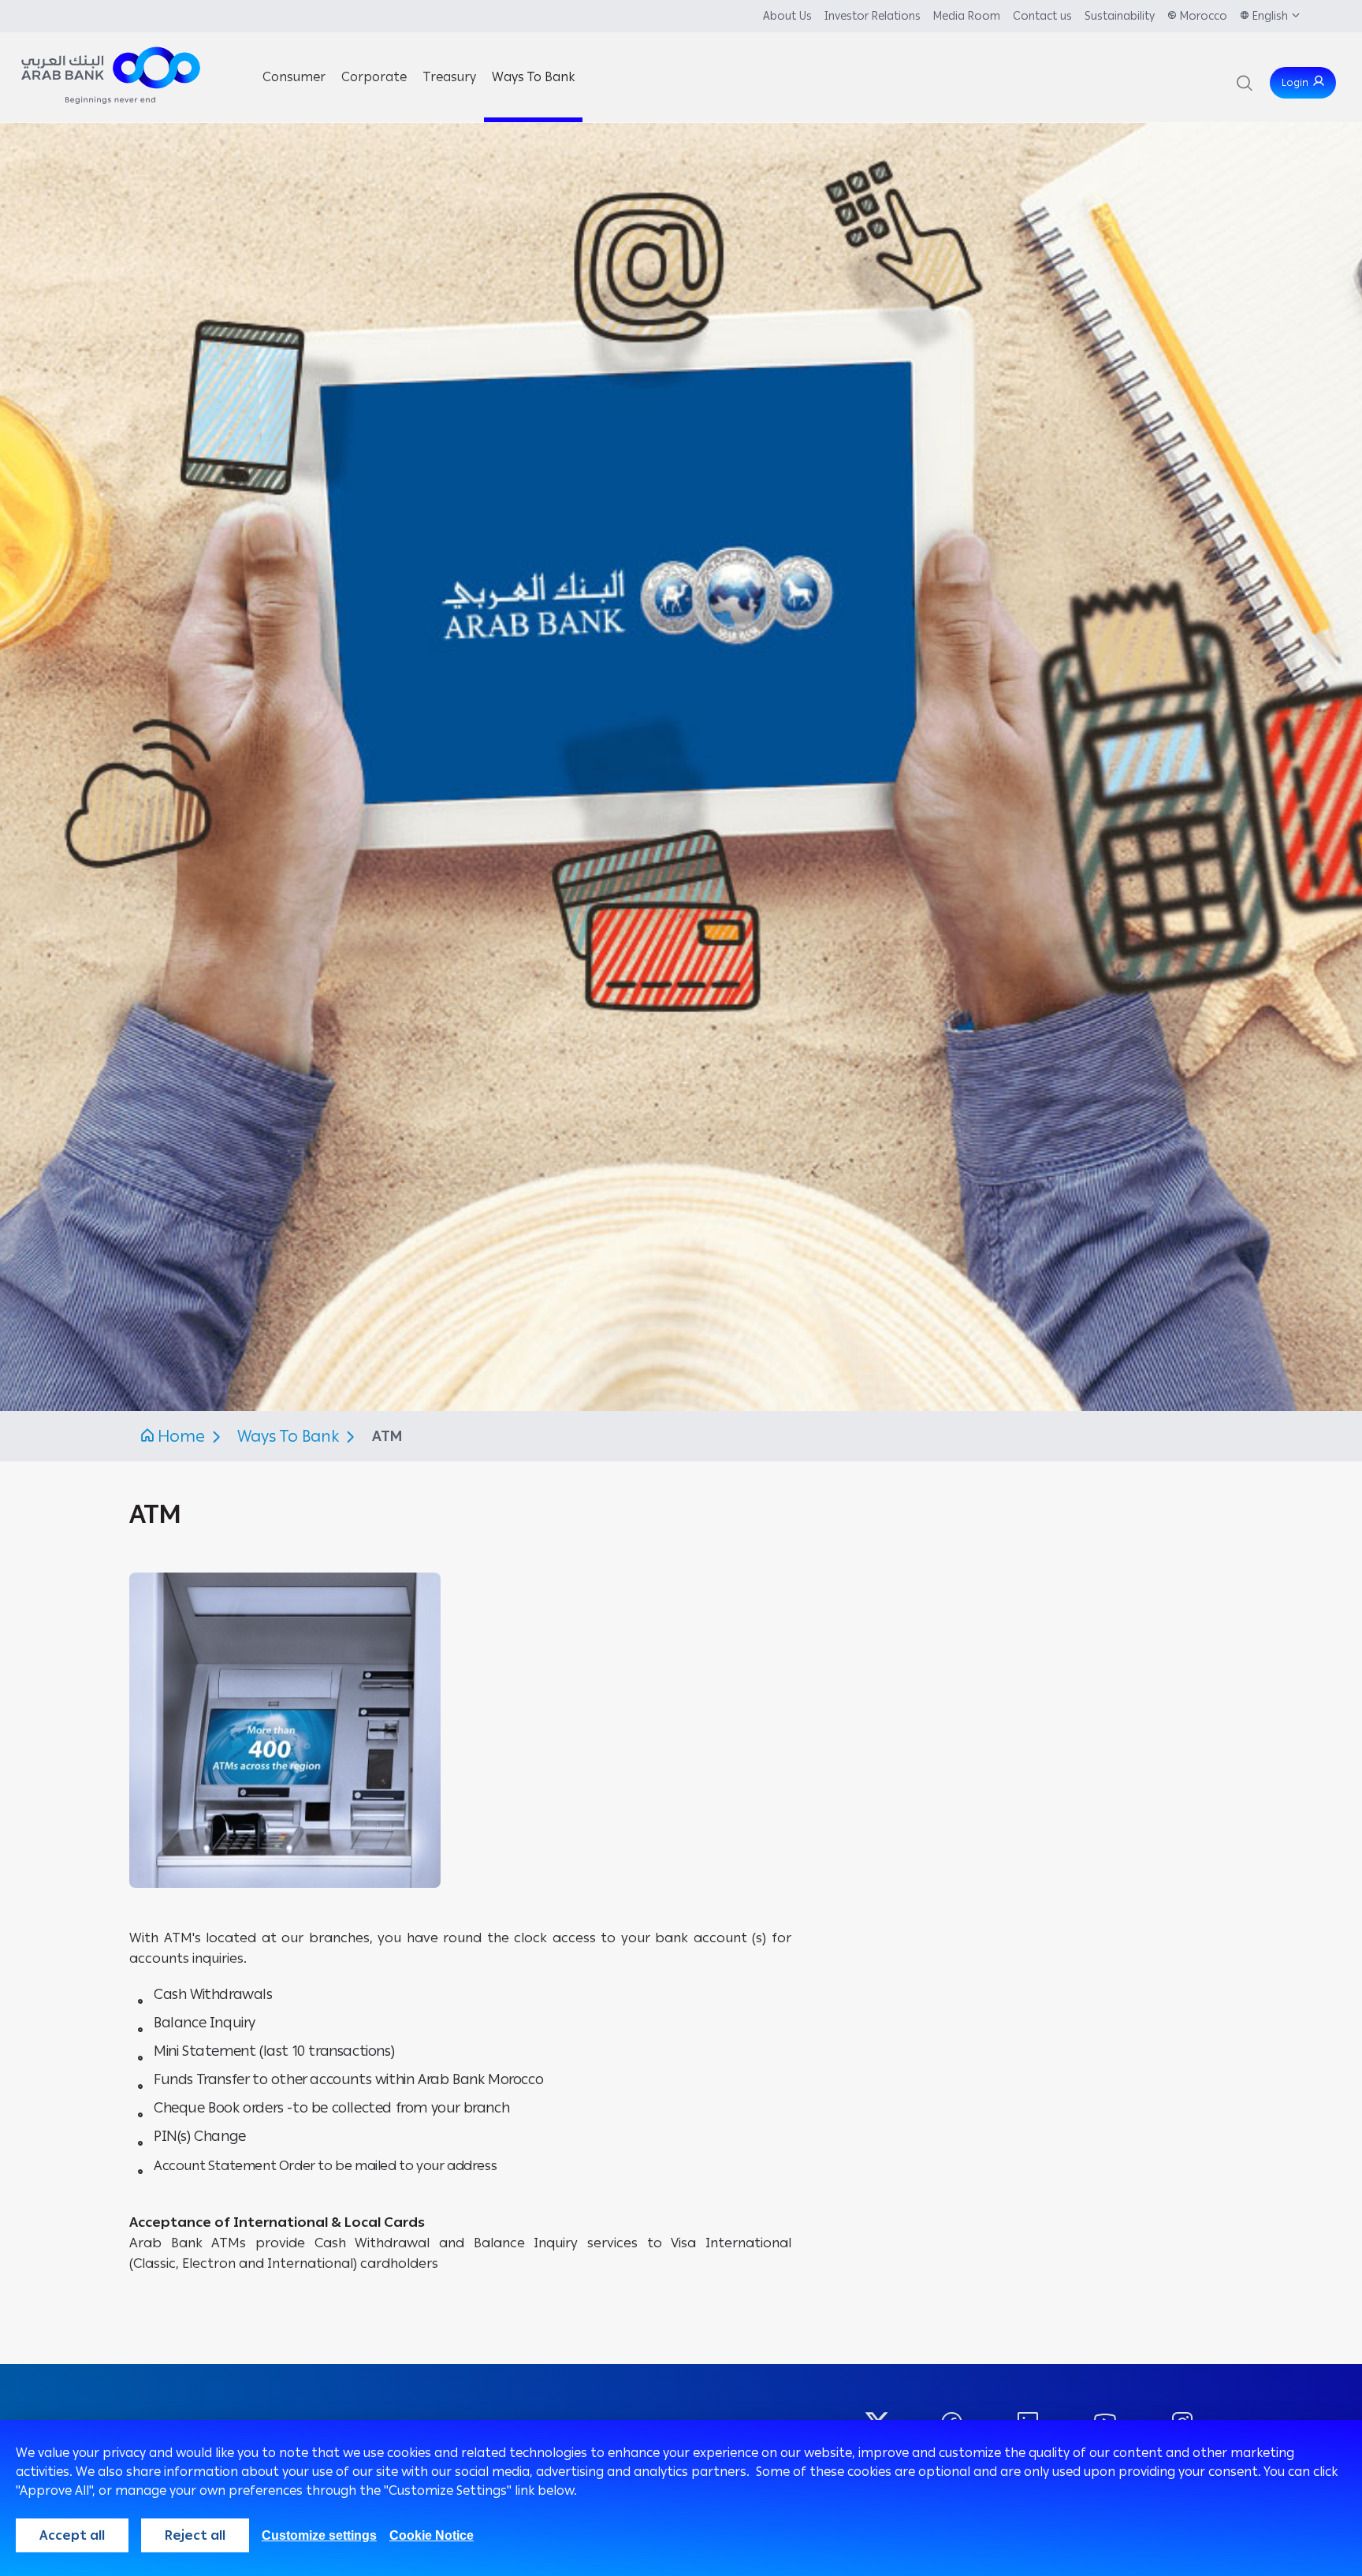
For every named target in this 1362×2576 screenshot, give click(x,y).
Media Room (967, 16)
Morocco (1204, 16)
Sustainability (1120, 16)
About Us (787, 16)
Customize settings (319, 2535)
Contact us (1042, 16)
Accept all (72, 2535)
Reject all (195, 2535)
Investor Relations (873, 16)
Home (181, 1436)
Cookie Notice (432, 2535)
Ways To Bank (290, 1436)
